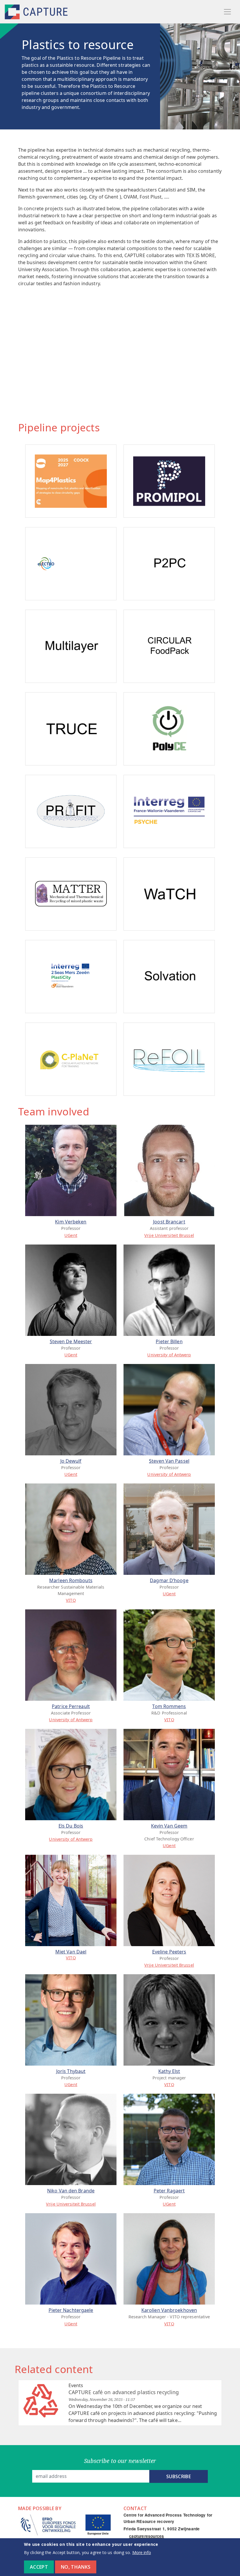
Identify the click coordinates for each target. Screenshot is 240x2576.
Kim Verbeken (71, 1222)
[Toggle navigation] (227, 12)
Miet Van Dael (71, 1952)
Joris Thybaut (71, 2071)
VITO (71, 1600)
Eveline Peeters (169, 1952)
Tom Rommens (169, 1706)
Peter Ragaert (169, 2191)
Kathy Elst (169, 2071)
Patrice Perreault (71, 1706)
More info (142, 2552)
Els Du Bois (71, 1826)
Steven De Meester (71, 1341)
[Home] (37, 12)
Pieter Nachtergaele (71, 2310)
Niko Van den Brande (71, 2191)
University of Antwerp (169, 1355)
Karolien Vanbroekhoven (169, 2310)
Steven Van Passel (169, 1461)
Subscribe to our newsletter (120, 2461)
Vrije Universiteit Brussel (169, 1235)
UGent (71, 1235)
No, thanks (76, 2567)
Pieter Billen (169, 1341)
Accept (39, 2567)
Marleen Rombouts (71, 1580)
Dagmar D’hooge (169, 1580)
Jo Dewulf (71, 1461)
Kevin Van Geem (169, 1826)
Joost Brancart (169, 1222)
